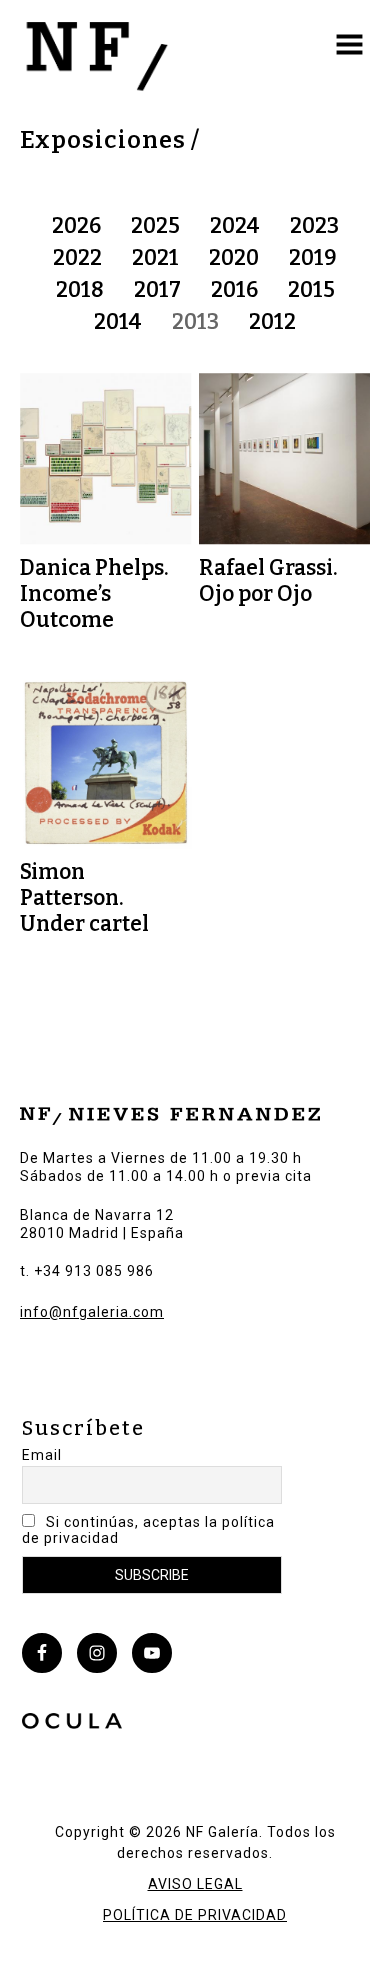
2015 (311, 290)
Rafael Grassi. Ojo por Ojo (268, 581)
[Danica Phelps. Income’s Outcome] (106, 459)
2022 (77, 258)
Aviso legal (195, 1884)
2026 (76, 226)
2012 (272, 322)
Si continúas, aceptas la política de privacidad (148, 1530)
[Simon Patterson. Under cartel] (106, 764)
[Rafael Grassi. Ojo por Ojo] (285, 459)
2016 (234, 290)
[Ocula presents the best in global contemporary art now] (72, 1724)
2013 (195, 322)
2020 (234, 258)
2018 (80, 290)
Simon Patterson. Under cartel (84, 898)
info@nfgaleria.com (92, 1312)
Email (42, 1455)
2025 (155, 226)
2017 (157, 290)
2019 (313, 258)
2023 (314, 226)
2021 (155, 258)
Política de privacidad (195, 1915)
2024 (235, 226)
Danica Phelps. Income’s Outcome (94, 594)
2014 (118, 322)
